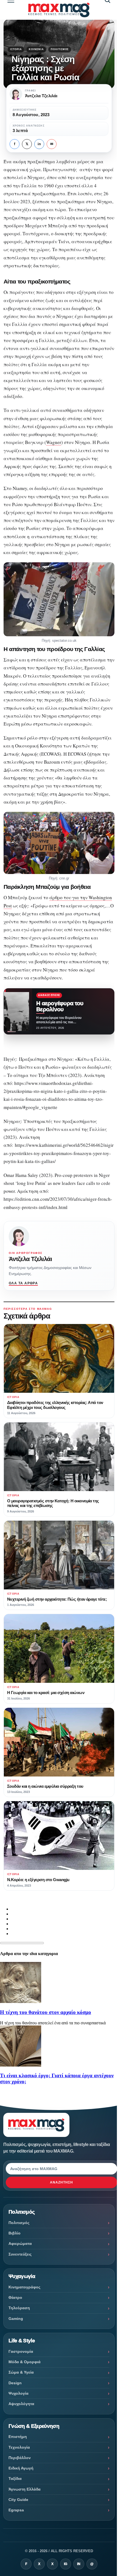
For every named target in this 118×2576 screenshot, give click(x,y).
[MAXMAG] (59, 10)
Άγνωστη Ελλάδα (25, 2489)
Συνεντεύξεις (20, 2254)
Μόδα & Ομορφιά (25, 2362)
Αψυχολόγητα (21, 2404)
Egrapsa (16, 2510)
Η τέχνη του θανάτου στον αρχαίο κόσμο (46, 2012)
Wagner (54, 442)
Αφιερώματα (20, 2243)
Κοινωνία (36, 49)
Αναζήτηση (61, 2182)
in (39, 144)
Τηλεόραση (19, 2308)
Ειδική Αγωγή (21, 2468)
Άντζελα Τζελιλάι (30, 1259)
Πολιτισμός (60, 49)
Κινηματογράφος (24, 2287)
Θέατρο (15, 2297)
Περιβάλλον (20, 2458)
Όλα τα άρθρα (23, 1283)
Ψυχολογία (19, 2393)
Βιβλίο (15, 2233)
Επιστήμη (18, 2437)
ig (66, 2564)
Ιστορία (16, 49)
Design (15, 2383)
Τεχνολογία (19, 2447)
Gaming (16, 2319)
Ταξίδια (15, 2478)
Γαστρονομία (21, 2351)
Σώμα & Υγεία (21, 2372)
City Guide (18, 2500)
